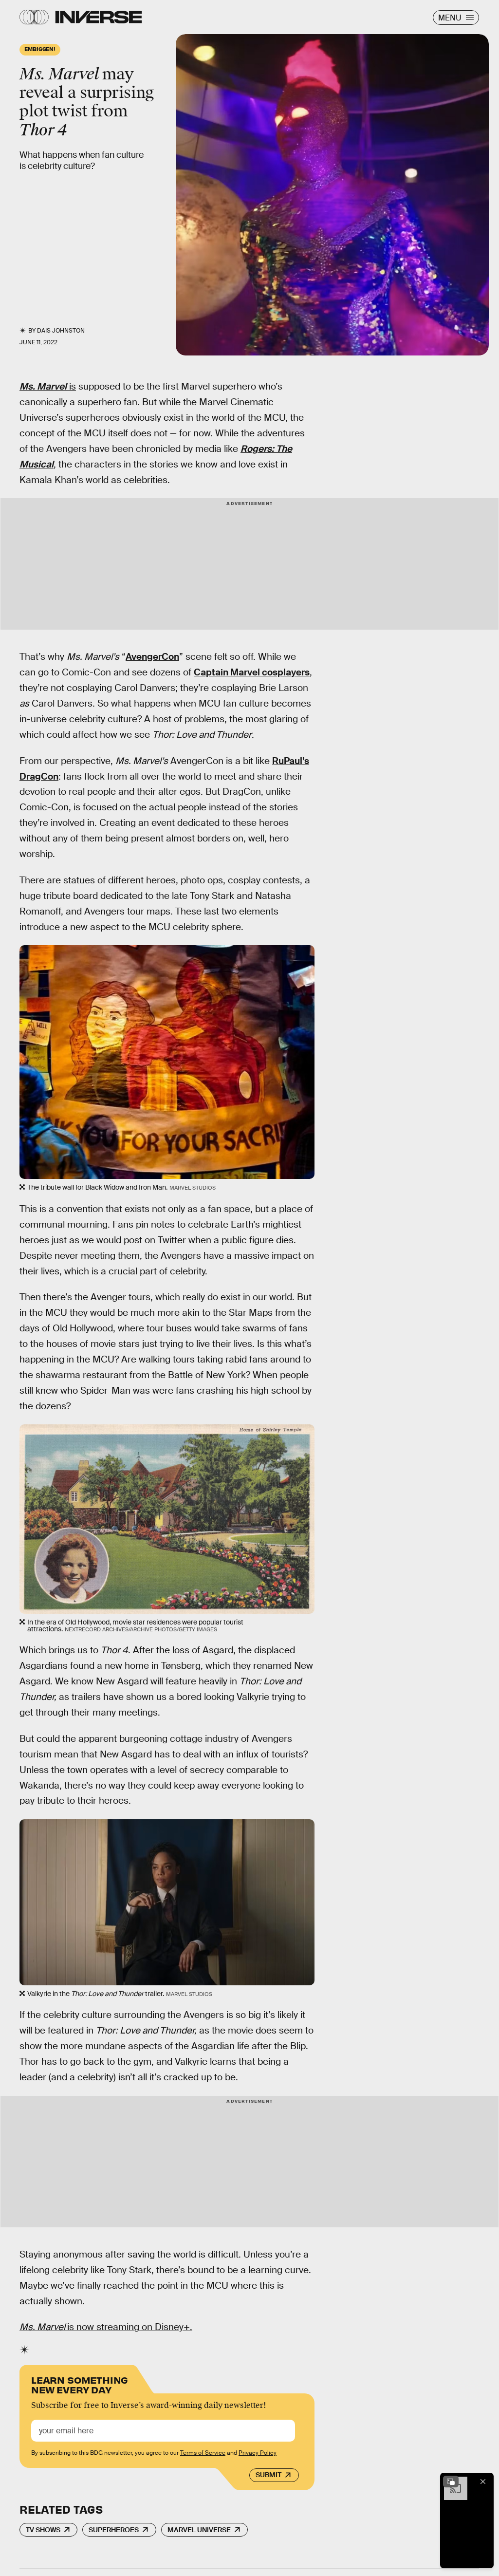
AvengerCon (152, 657)
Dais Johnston (61, 331)
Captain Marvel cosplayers (252, 672)
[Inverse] (99, 17)
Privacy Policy (258, 2453)
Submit (268, 2475)
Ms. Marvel (43, 386)
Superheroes (114, 2530)
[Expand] (451, 2482)
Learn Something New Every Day (80, 2384)
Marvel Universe (199, 2530)
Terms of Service (203, 2453)
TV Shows (43, 2530)
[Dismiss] (483, 2482)
